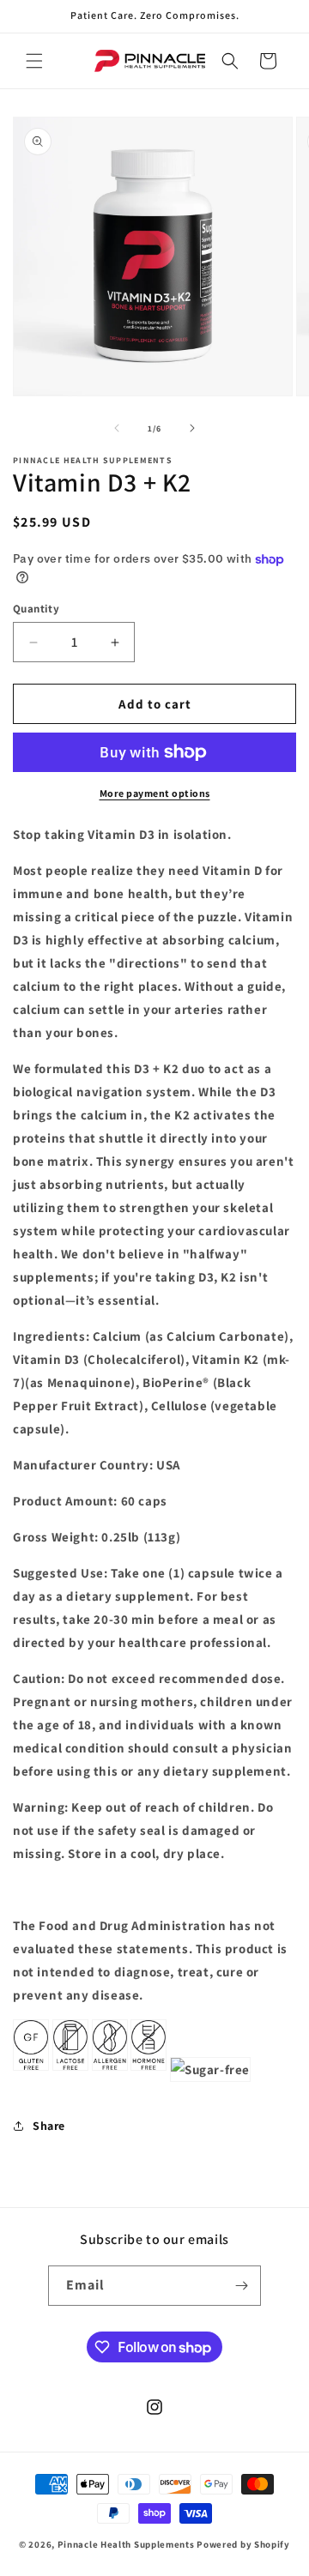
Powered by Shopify (243, 2544)
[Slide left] (117, 428)
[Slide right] (192, 428)
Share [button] (49, 2126)
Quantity (36, 609)
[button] (34, 61)
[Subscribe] (241, 2286)
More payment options (155, 793)
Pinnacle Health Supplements (126, 2544)
